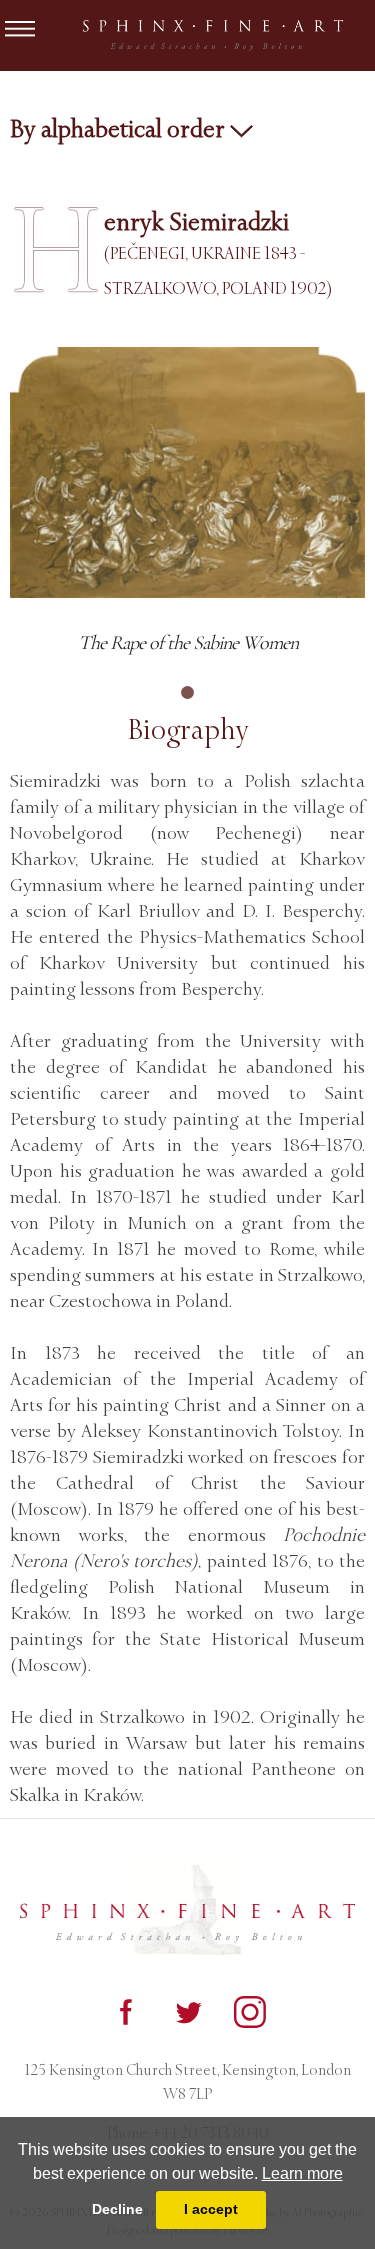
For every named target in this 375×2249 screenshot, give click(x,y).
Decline (117, 2209)
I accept (211, 2209)
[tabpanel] (187, 502)
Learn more (302, 2173)
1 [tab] (188, 693)
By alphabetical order (120, 129)
